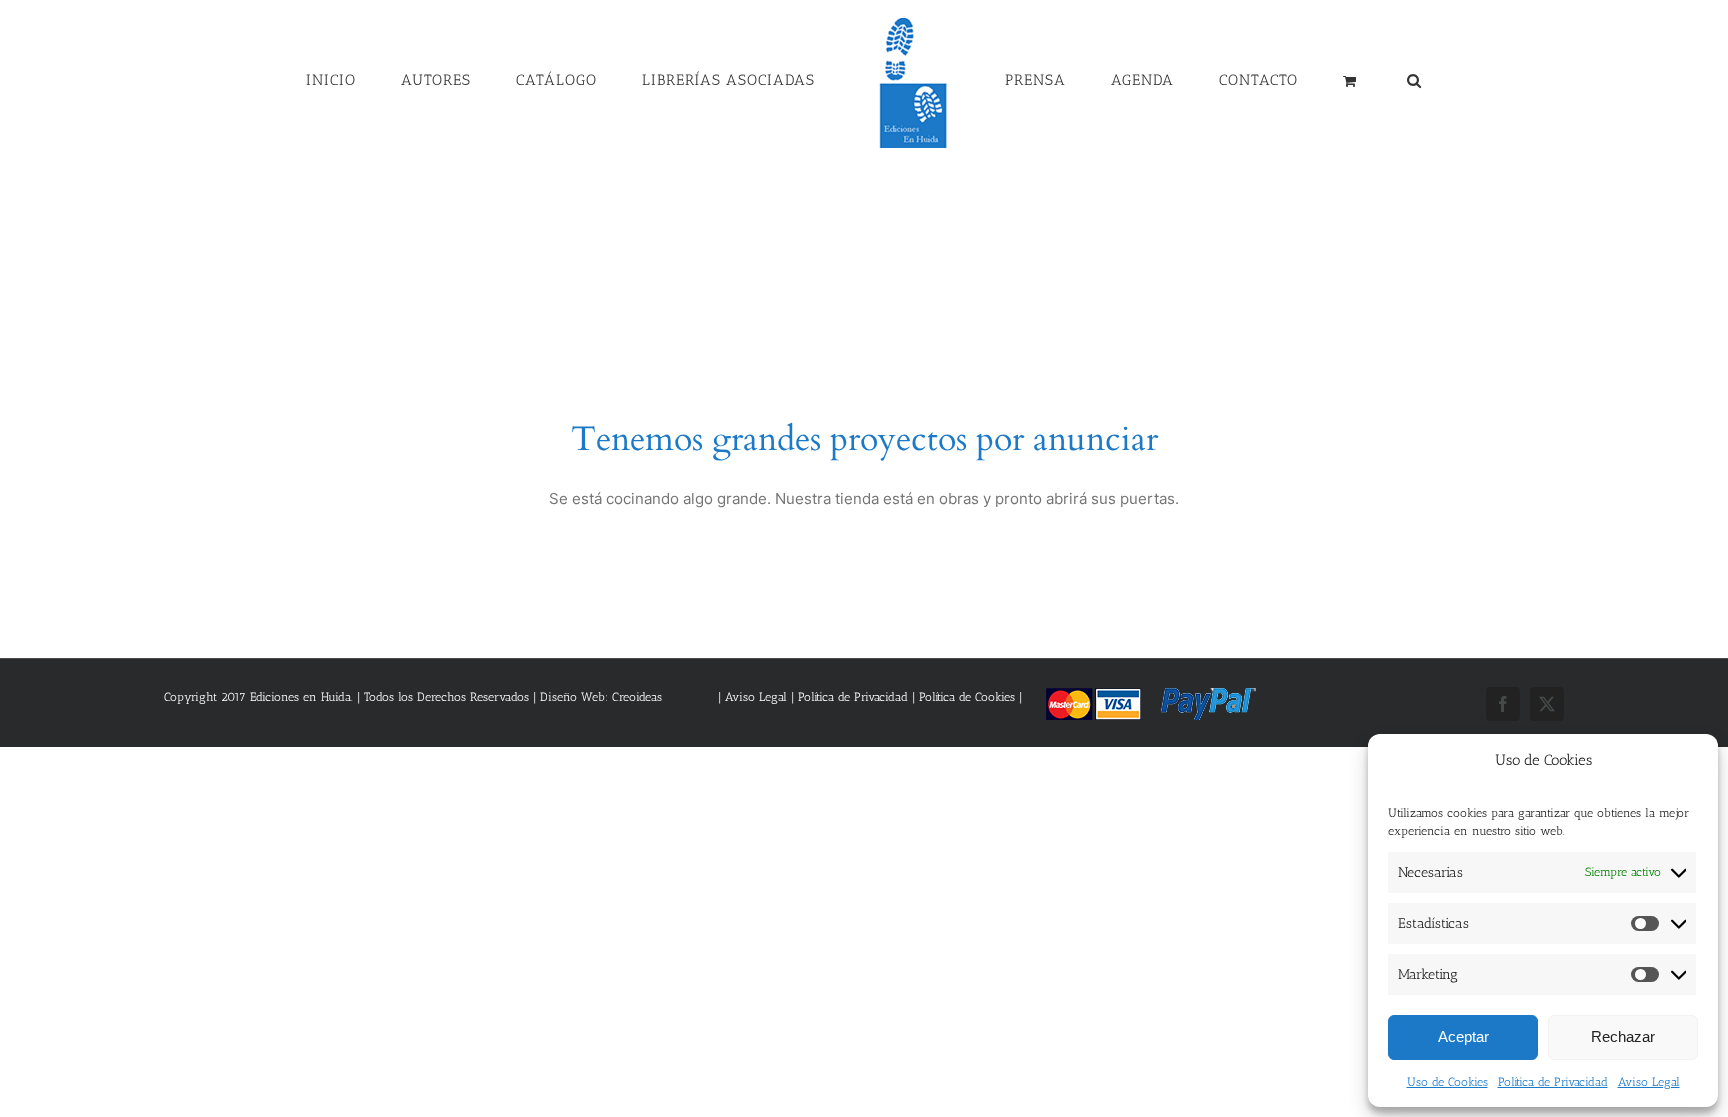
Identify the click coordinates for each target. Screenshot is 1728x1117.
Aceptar (1463, 1036)
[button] (1312, 79)
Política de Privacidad (1553, 1082)
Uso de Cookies (1447, 1082)
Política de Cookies (967, 697)
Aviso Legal (1649, 1082)
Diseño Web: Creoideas (601, 697)
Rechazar (1623, 1036)
